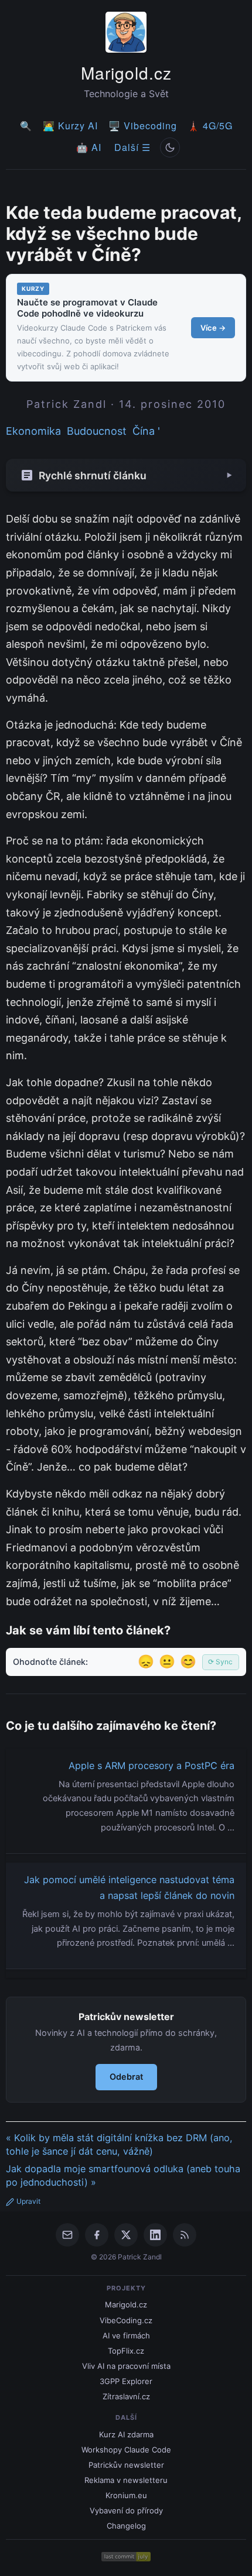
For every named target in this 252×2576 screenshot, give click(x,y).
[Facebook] (97, 2235)
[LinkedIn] (155, 2235)
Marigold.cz (126, 73)
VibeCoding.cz (126, 2320)
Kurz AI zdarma (126, 2434)
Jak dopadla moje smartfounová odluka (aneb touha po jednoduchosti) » (123, 2175)
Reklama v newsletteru (126, 2480)
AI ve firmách (126, 2335)
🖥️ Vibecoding (143, 126)
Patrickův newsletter (126, 2465)
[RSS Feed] (185, 2235)
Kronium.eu (126, 2495)
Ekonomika (33, 431)
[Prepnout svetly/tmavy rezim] (170, 147)
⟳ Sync (220, 1662)
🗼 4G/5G (210, 126)
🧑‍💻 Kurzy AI (70, 126)
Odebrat (126, 2077)
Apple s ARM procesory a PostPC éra (151, 1766)
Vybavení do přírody (126, 2510)
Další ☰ (132, 147)
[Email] (67, 2235)
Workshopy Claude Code (126, 2450)
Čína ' (146, 431)
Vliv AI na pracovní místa (126, 2366)
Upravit (28, 2201)
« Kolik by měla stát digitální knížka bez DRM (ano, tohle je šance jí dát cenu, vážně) (119, 2144)
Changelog (126, 2526)
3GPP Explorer (126, 2381)
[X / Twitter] (126, 2235)
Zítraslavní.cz (126, 2396)
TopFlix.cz (126, 2351)
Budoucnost (97, 431)
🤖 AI (89, 147)
